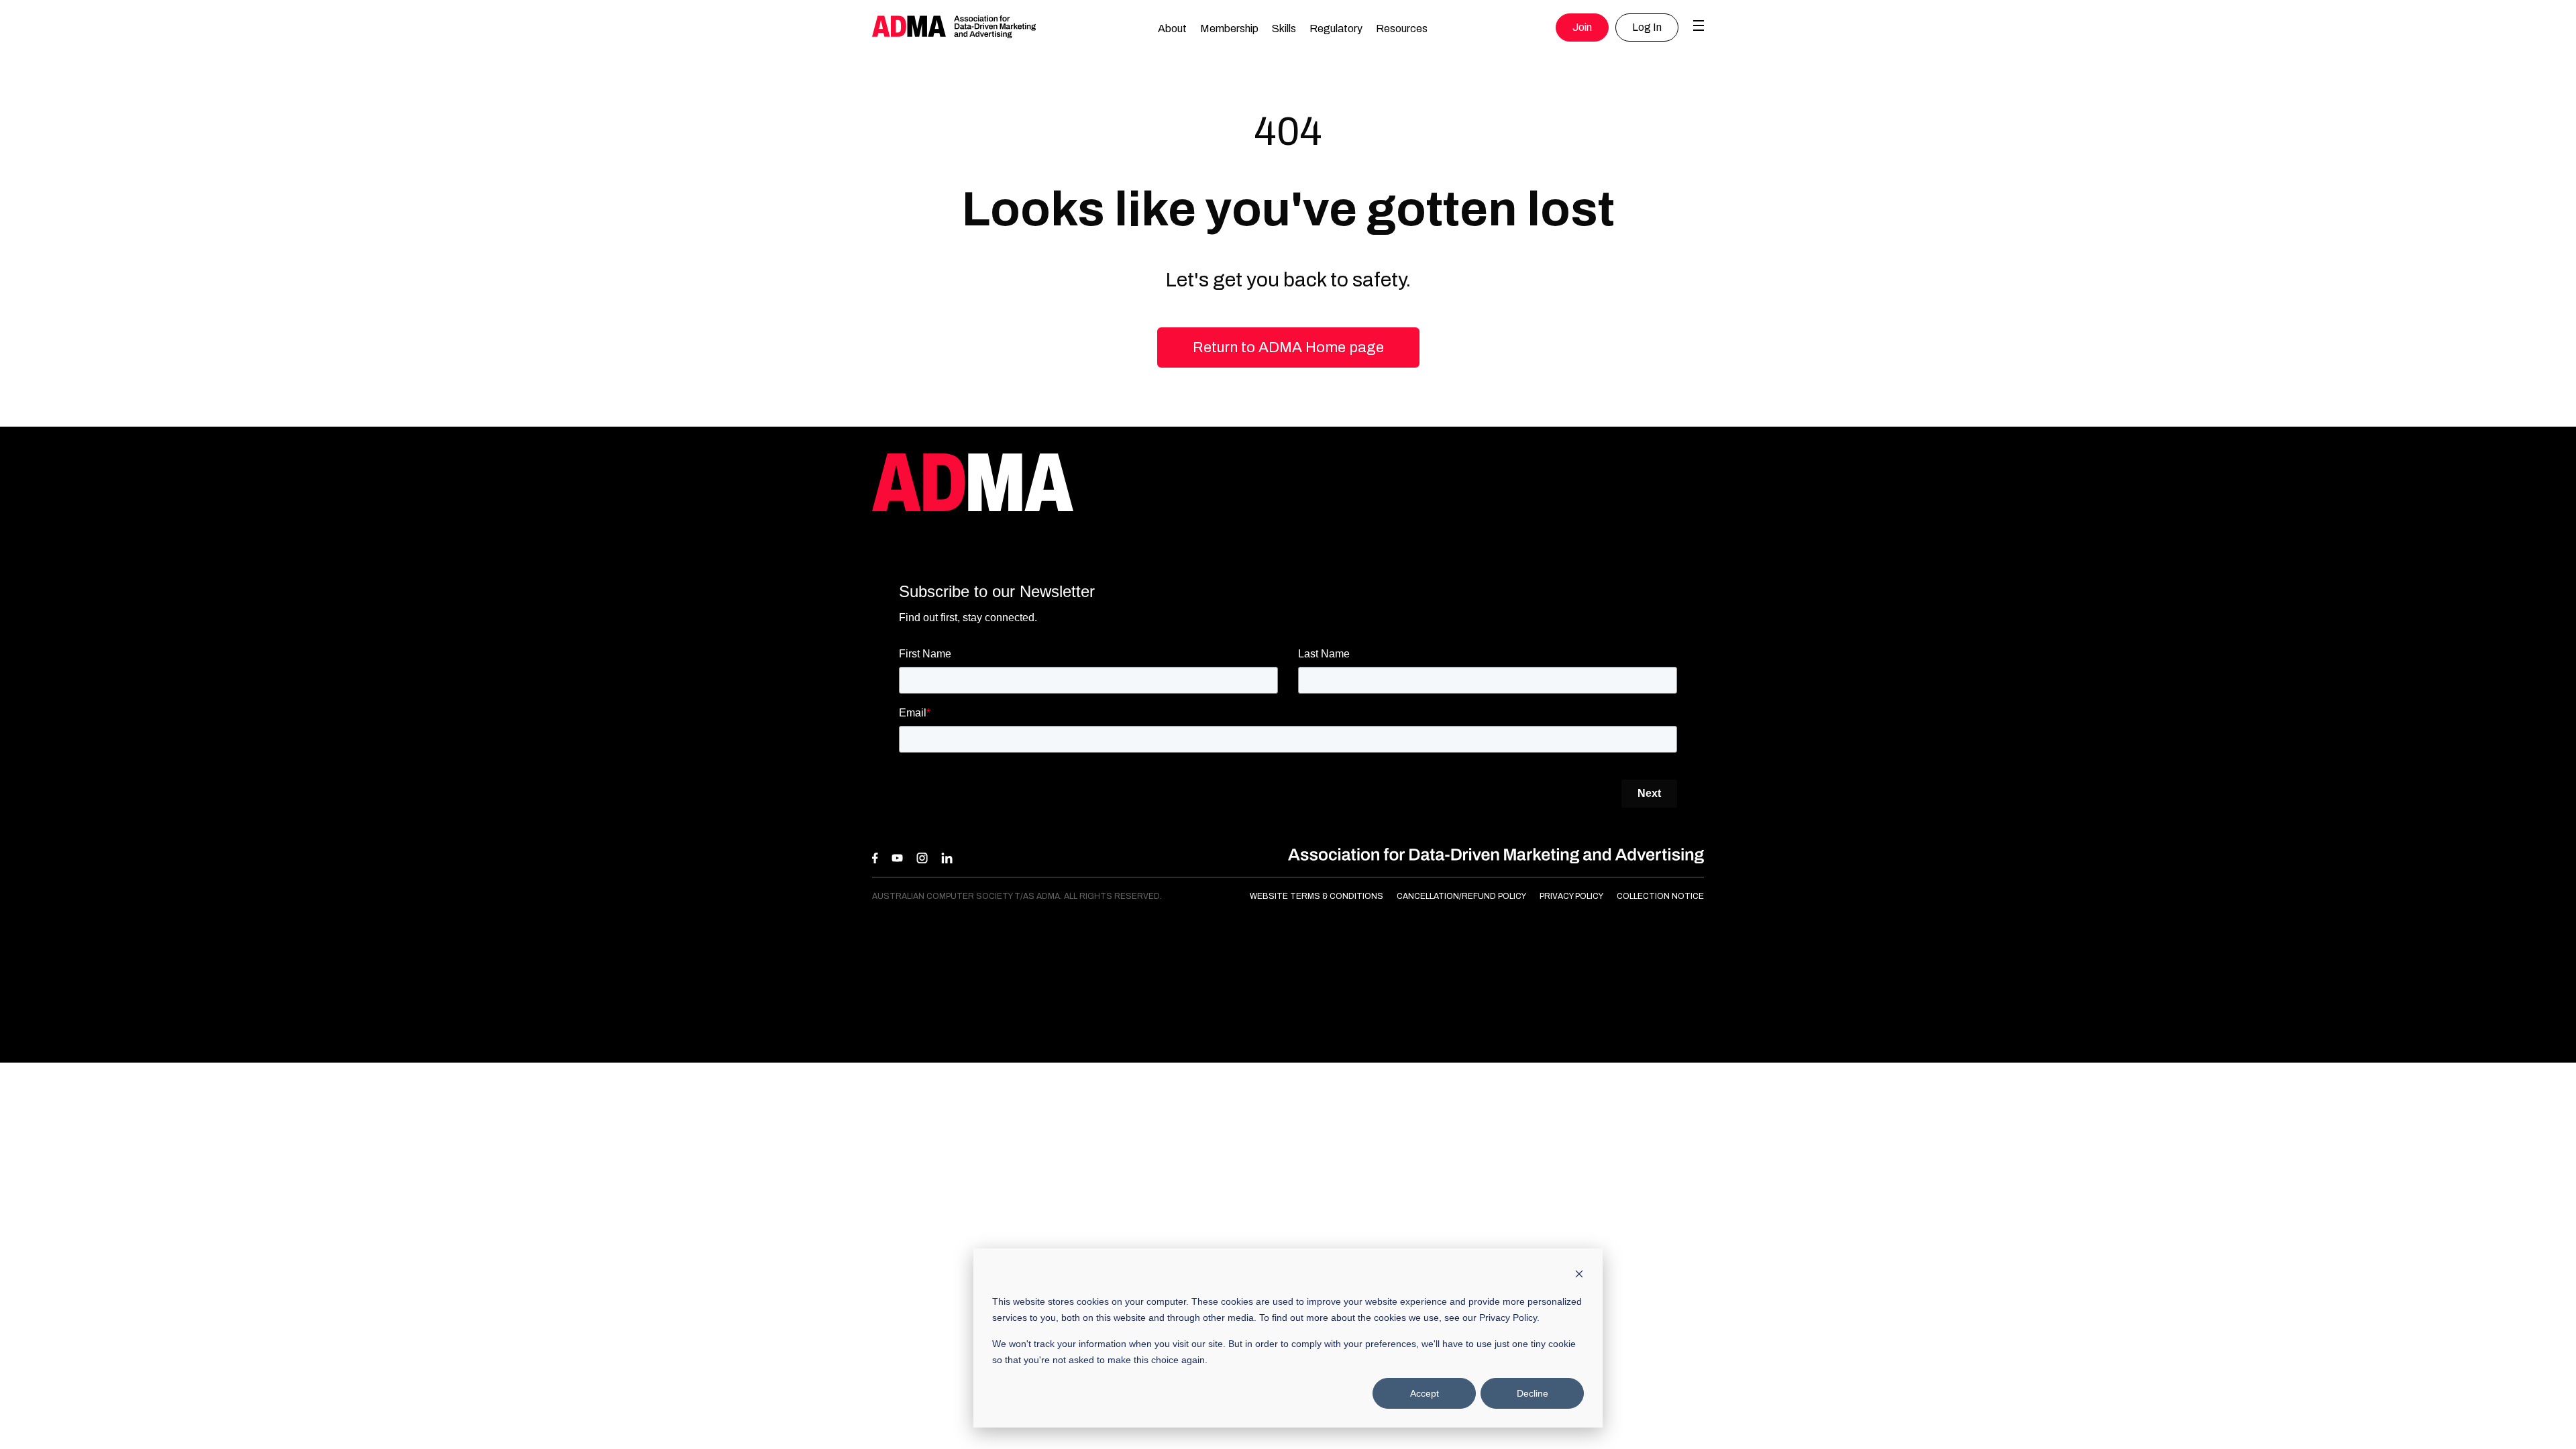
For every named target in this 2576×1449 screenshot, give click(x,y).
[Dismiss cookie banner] (1579, 1276)
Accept (1425, 1393)
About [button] (1172, 29)
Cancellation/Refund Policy (1461, 896)
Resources (1402, 29)
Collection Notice (1660, 896)
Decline (1533, 1393)
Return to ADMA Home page (1288, 347)
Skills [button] (1284, 29)
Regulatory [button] (1336, 29)
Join (1582, 27)
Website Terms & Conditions (1317, 896)
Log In (1647, 27)
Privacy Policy (1571, 896)
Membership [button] (1229, 29)
